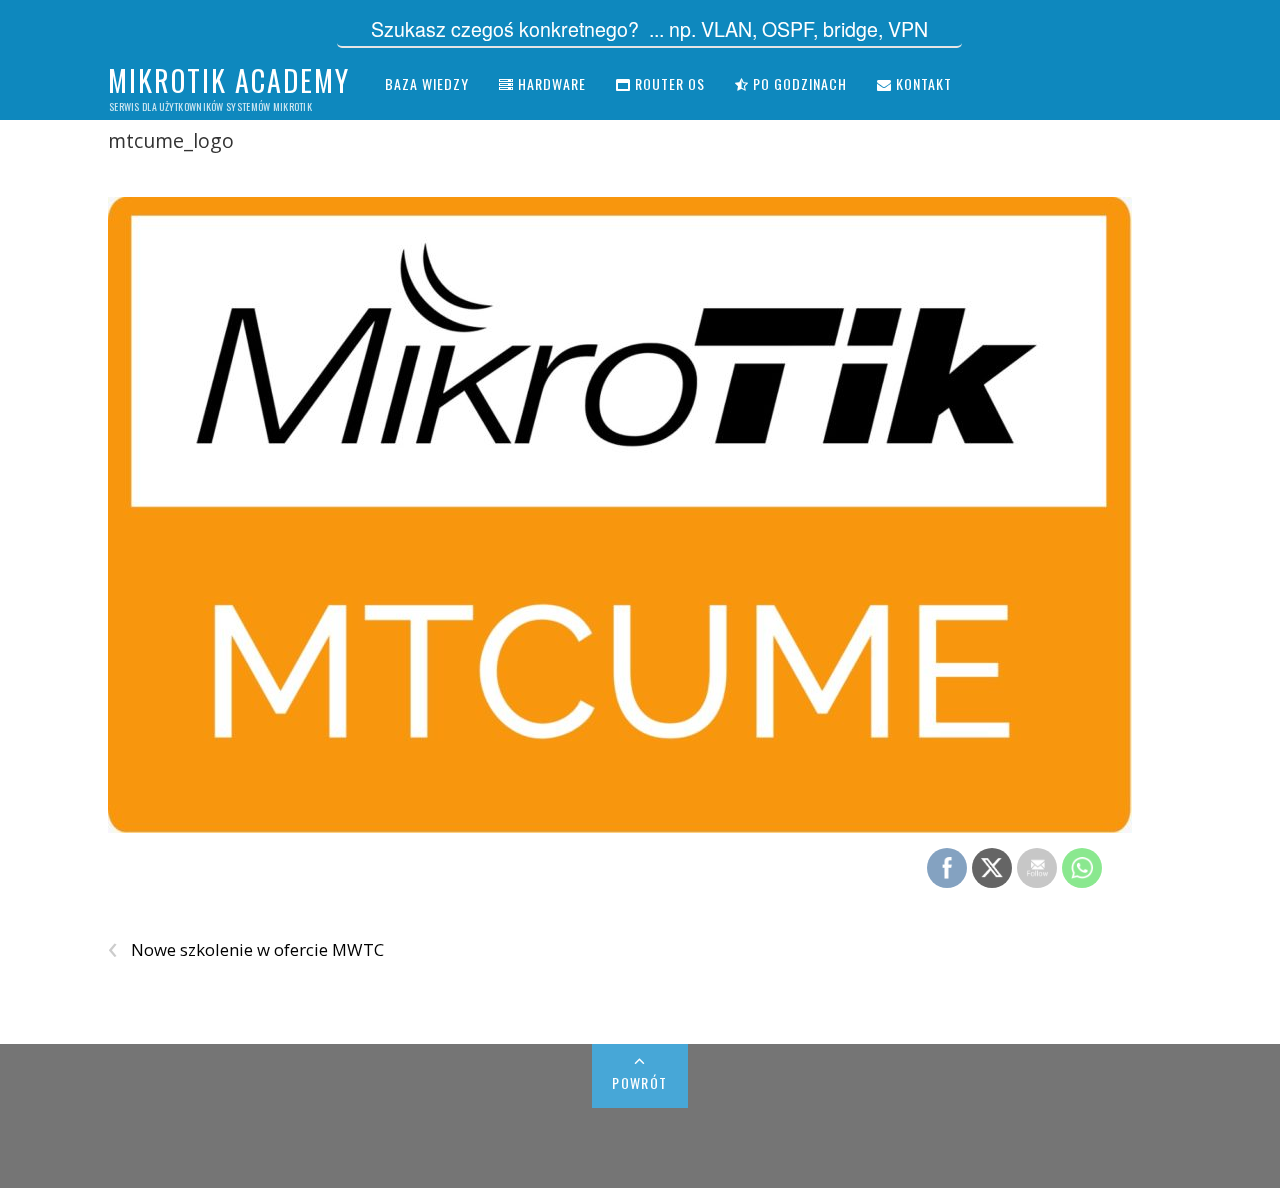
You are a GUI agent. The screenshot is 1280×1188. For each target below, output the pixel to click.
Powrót (639, 1082)
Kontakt (922, 83)
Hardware (550, 83)
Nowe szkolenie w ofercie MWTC (246, 950)
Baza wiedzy (427, 83)
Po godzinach (798, 83)
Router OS (668, 83)
